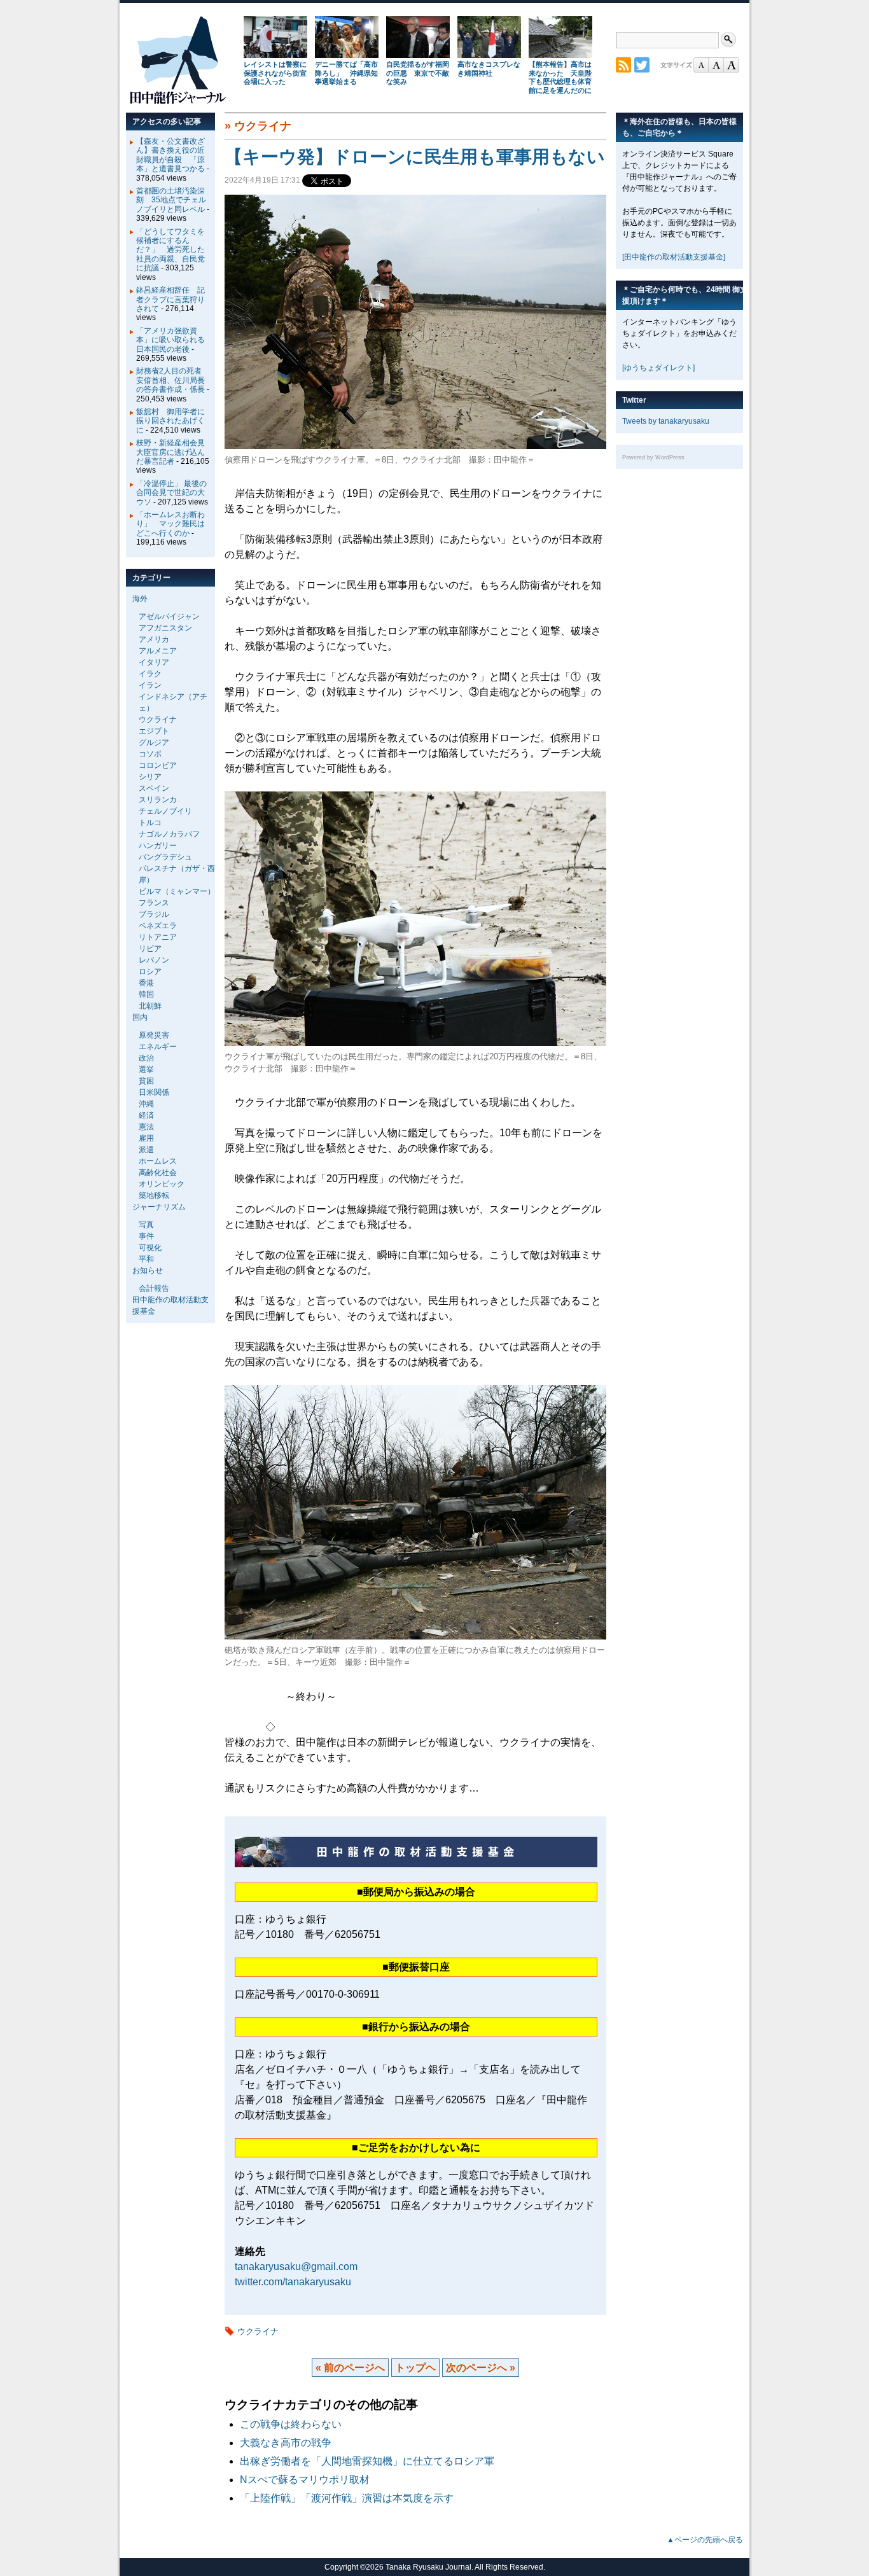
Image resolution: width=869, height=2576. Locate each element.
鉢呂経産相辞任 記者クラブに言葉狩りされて (170, 299)
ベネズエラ (158, 926)
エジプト (154, 731)
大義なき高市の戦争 (286, 2443)
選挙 (146, 1069)
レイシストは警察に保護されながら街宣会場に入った (275, 73)
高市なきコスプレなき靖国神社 (489, 69)
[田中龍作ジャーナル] (177, 101)
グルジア (154, 742)
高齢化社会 (158, 1173)
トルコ (150, 823)
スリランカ (158, 800)
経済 (146, 1115)
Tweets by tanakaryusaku (666, 421)
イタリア (154, 662)
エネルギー (158, 1047)
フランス (154, 903)
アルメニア (158, 651)
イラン (150, 685)
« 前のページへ (350, 2368)
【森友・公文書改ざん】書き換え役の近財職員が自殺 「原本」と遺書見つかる (170, 155)
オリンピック (162, 1184)
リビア (150, 949)
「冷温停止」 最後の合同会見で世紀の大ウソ (171, 493)
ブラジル (154, 914)
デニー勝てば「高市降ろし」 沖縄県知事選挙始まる (346, 73)
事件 (146, 1236)
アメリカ (154, 639)
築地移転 (154, 1195)
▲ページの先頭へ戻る (705, 2540)
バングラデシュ (165, 857)
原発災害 (154, 1035)
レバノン (154, 960)
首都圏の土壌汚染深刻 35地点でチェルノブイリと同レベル (171, 200)
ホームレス (158, 1161)
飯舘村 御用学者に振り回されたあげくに (170, 421)
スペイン (154, 788)
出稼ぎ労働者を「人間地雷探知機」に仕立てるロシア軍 (367, 2461)
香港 (146, 983)
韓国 (146, 994)
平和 (146, 1259)
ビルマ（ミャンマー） (177, 891)
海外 (140, 599)
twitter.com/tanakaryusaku (293, 2282)
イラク (150, 674)
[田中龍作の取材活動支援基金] (674, 257)
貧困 (146, 1081)
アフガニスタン (165, 628)
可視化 (150, 1248)
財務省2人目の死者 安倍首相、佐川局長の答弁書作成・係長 (173, 380)
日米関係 (154, 1092)
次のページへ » (481, 2368)
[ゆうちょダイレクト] (658, 368)
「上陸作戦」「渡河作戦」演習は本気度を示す (347, 2498)
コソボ (150, 754)
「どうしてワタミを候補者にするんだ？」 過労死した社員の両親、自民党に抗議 (170, 250)
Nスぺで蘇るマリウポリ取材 (305, 2480)
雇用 (146, 1138)
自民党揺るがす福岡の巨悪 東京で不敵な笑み (418, 73)
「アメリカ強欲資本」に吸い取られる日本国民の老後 (170, 340)
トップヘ (415, 2368)
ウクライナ (263, 126)
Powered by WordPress (653, 457)
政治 (146, 1058)
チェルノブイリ (165, 811)
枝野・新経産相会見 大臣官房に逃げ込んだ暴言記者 (174, 452)
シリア (150, 777)
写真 (146, 1225)
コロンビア (158, 765)
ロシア (150, 971)
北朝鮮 (150, 1006)
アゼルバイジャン (169, 616)
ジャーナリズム (159, 1207)
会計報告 (154, 1288)
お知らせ (148, 1271)
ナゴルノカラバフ (169, 834)
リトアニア (158, 937)
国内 (140, 1017)
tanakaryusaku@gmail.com (296, 2266)
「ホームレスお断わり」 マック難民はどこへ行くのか (170, 524)
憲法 (146, 1127)
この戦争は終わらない (291, 2424)
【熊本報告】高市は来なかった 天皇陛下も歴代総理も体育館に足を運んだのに (560, 77)
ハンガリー (158, 846)
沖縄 (146, 1104)
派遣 (146, 1150)
